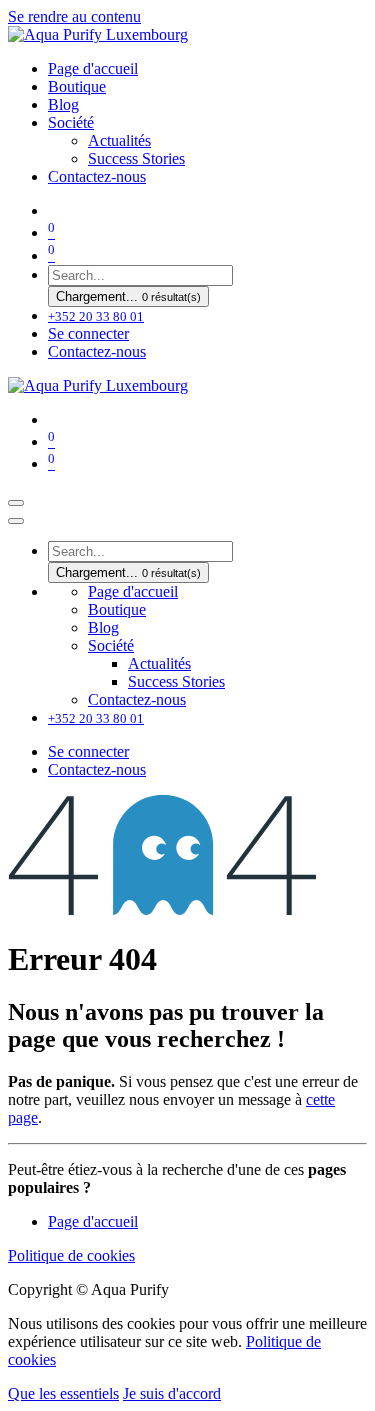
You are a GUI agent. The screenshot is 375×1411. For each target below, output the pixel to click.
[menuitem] (93, 68)
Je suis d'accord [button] (172, 1393)
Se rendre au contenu (74, 16)
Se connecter (88, 333)
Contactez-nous (97, 351)
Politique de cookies (71, 1255)
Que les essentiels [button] (63, 1393)
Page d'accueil (93, 1221)
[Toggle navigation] (16, 503)
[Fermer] (16, 521)
